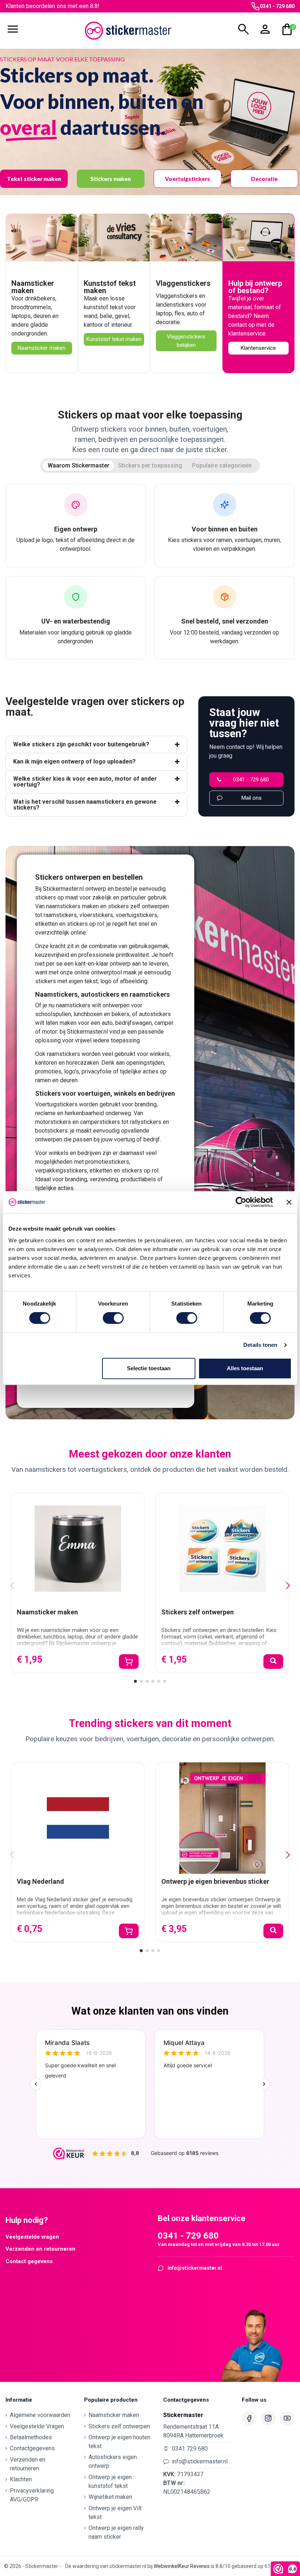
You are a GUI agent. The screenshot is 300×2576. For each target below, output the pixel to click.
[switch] (113, 1318)
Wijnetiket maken (110, 2497)
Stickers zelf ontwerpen (198, 1612)
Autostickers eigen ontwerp (113, 2461)
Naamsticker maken (33, 287)
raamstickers (60, 915)
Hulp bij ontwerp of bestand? (255, 287)
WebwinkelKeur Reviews (182, 2566)
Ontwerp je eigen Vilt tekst (115, 2513)
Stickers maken (111, 179)
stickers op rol (85, 924)
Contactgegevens (32, 2448)
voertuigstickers (136, 915)
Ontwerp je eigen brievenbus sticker (215, 1881)
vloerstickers (96, 915)
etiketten (46, 924)
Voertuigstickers (187, 179)
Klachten (21, 2479)
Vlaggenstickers (183, 283)
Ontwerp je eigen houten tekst (119, 2442)
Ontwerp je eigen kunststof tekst (110, 2482)
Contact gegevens (29, 2261)
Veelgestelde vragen (32, 2237)
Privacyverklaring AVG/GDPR (32, 2495)
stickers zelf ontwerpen (138, 906)
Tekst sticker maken (34, 179)
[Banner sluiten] (289, 1202)
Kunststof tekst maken (110, 287)
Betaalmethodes (31, 2437)
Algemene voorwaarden (40, 2415)
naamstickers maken (72, 906)
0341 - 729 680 (277, 6)
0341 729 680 (190, 2449)
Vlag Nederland (40, 1881)
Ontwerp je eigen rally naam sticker (116, 2532)
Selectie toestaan (149, 1368)
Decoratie (264, 179)
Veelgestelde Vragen (37, 2426)
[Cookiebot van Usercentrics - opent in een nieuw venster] (241, 1202)
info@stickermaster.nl (195, 2268)
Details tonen (260, 1345)
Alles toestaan (245, 1368)
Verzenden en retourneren (40, 2249)
